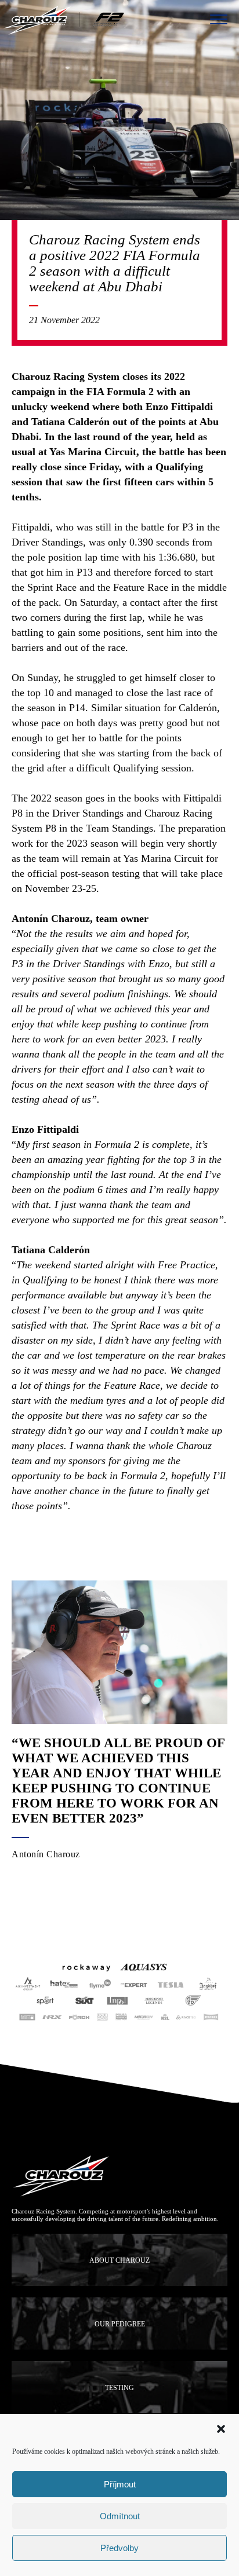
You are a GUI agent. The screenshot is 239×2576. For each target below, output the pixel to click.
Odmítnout (120, 2516)
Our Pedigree (120, 2324)
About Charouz (119, 2260)
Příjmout (120, 2484)
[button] (221, 2429)
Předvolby (119, 2548)
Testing (119, 2388)
